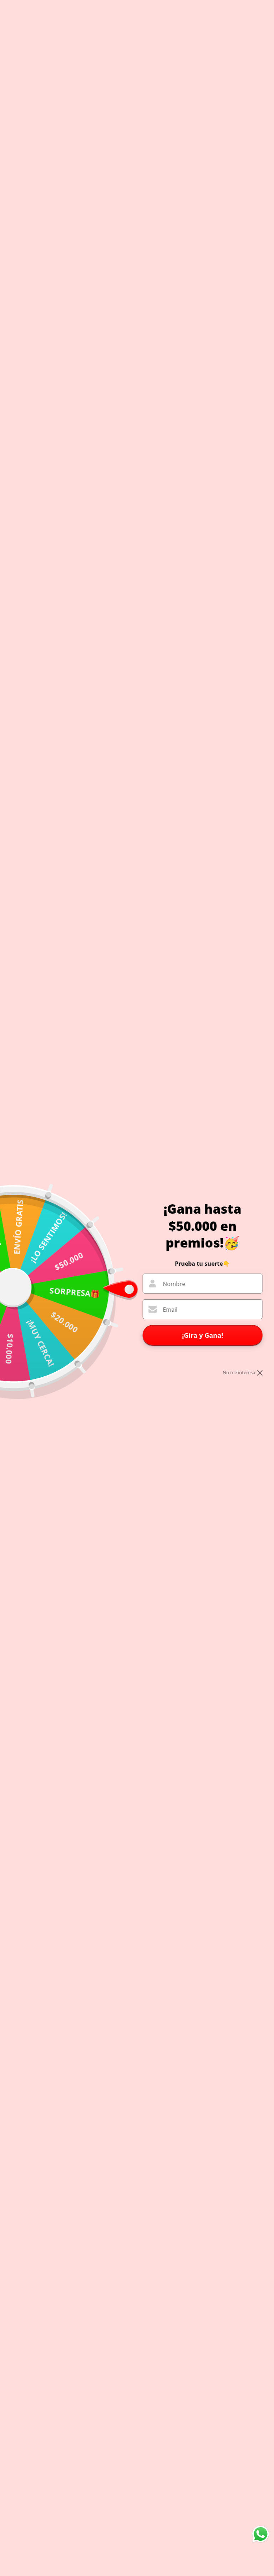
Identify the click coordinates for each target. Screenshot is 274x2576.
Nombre (174, 1284)
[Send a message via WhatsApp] (261, 2534)
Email (170, 1310)
